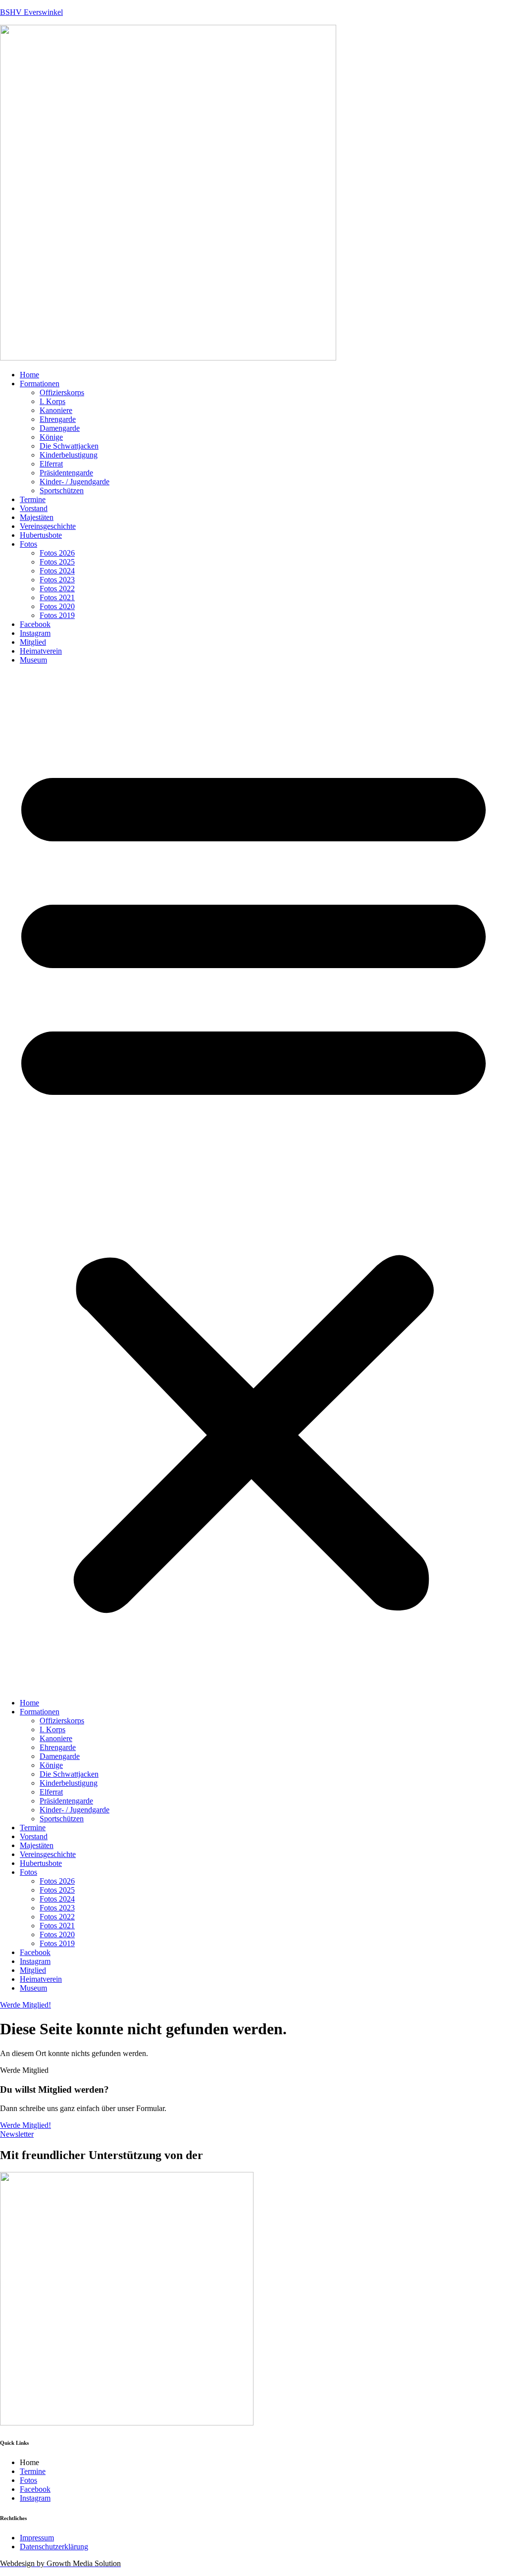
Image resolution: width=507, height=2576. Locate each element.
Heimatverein (41, 651)
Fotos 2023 (57, 580)
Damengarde (60, 428)
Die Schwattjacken (69, 446)
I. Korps (52, 401)
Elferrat (51, 464)
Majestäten (37, 517)
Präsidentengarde (66, 473)
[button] (253, 1182)
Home (29, 375)
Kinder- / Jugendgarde (75, 482)
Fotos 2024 (57, 571)
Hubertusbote (41, 535)
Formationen (40, 384)
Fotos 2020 (57, 606)
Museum (33, 660)
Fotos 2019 (57, 615)
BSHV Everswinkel (31, 12)
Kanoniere (56, 410)
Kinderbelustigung (69, 455)
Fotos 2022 (57, 589)
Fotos (28, 544)
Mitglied (33, 642)
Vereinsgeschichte (48, 526)
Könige (51, 437)
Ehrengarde (58, 419)
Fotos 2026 (57, 553)
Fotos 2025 (57, 562)
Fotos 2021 (57, 597)
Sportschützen (62, 490)
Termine (33, 499)
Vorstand (34, 508)
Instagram (35, 633)
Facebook (35, 624)
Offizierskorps (62, 392)
